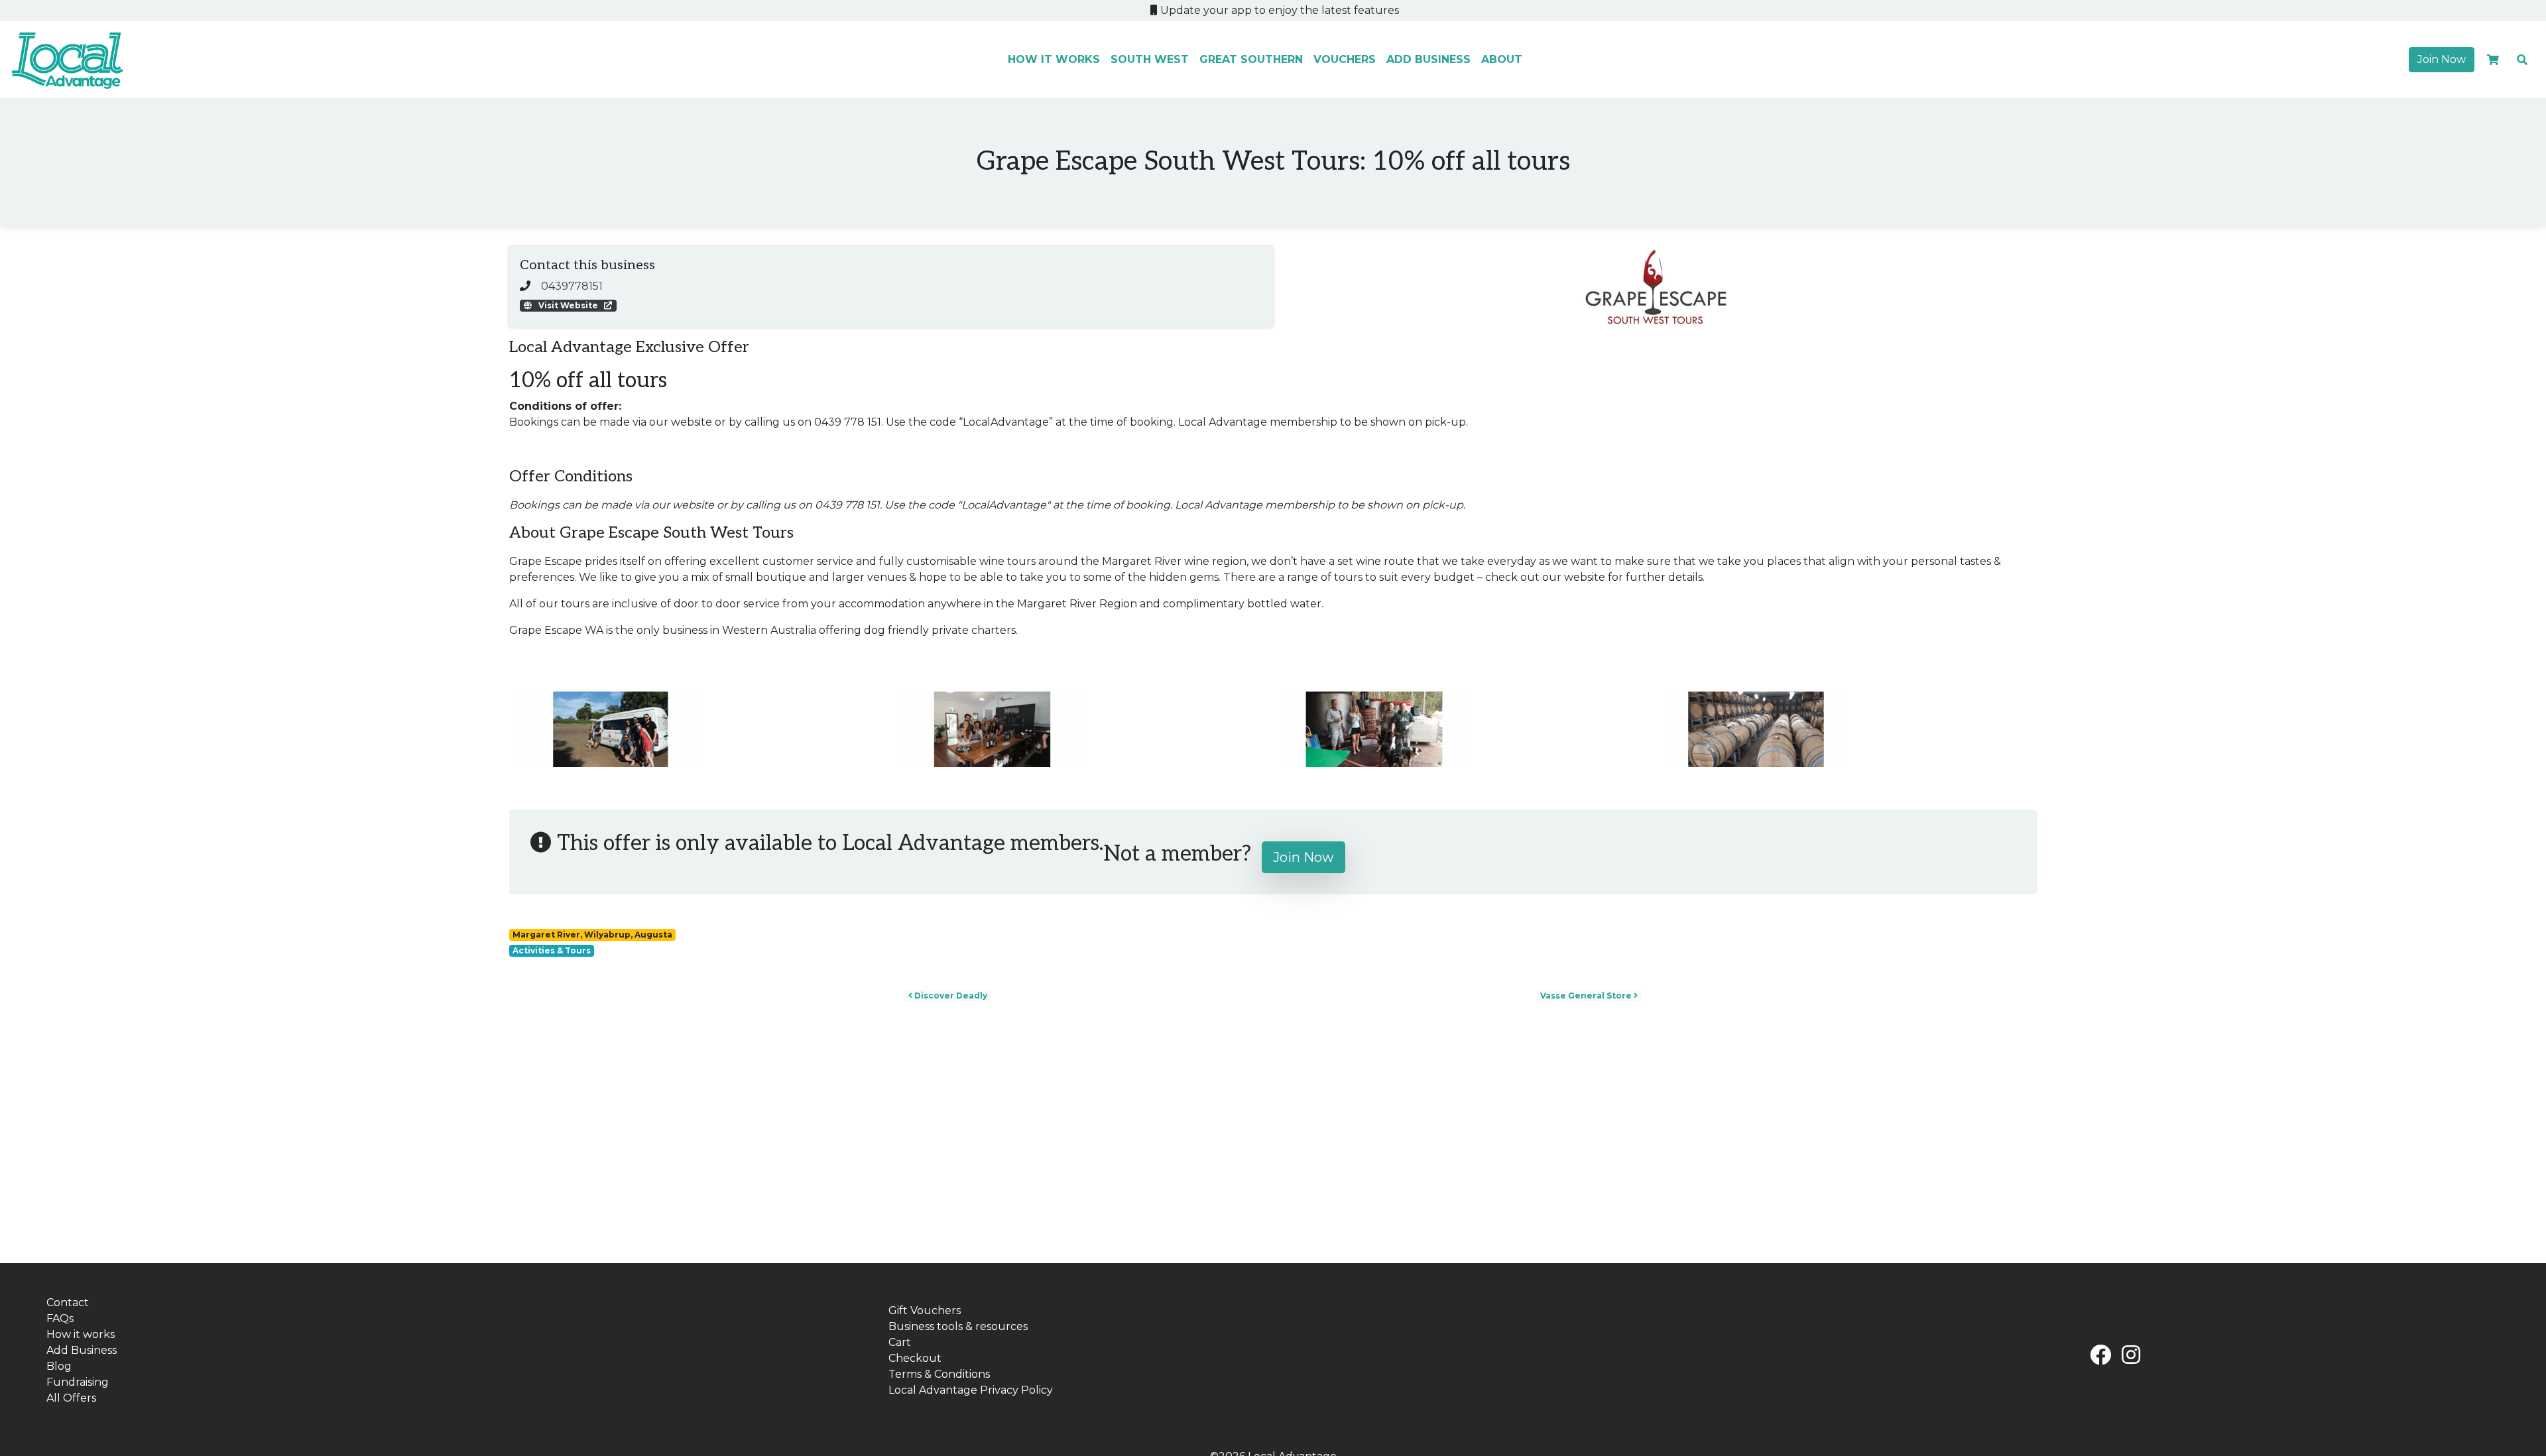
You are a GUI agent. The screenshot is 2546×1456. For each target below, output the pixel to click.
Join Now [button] (2442, 59)
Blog (59, 1366)
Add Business (1428, 59)
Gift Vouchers (925, 1310)
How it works (1054, 59)
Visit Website (568, 305)
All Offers (71, 1398)
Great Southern (1251, 59)
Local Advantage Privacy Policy (971, 1390)
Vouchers (1345, 59)
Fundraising (78, 1382)
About (1502, 59)
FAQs (60, 1318)
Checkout (915, 1358)
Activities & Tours (552, 950)
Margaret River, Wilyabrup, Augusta (592, 935)
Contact (68, 1303)
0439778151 (572, 286)
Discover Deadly (950, 996)
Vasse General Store (1587, 996)
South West (1150, 59)
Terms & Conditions (939, 1374)
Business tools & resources (958, 1326)
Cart (900, 1342)
